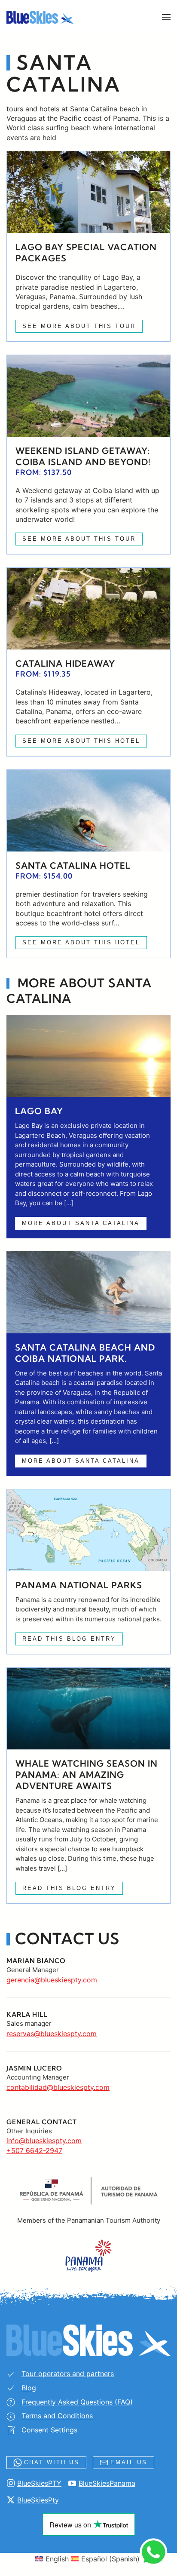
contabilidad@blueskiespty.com (58, 2087)
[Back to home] (40, 17)
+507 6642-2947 (34, 2150)
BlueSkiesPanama (107, 2483)
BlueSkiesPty (38, 2500)
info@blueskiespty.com (44, 2141)
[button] (166, 17)
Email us (129, 2462)
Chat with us (52, 2462)
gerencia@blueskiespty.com (52, 1980)
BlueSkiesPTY (39, 2483)
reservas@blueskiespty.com (52, 2034)
